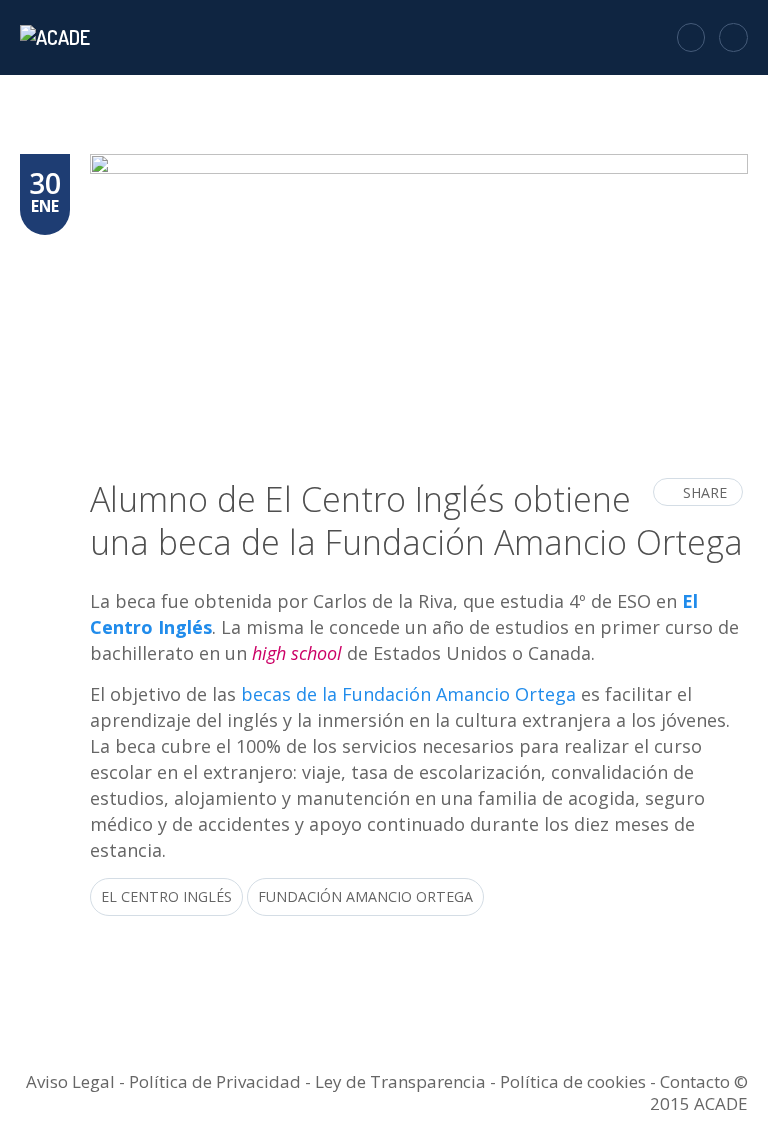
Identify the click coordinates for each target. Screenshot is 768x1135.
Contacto (695, 1081)
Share (705, 492)
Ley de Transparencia (402, 1081)
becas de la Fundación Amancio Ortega (408, 694)
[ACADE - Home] (57, 37)
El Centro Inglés (166, 896)
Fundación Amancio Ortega (365, 896)
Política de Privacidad (215, 1081)
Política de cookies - (580, 1081)
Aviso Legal (70, 1081)
